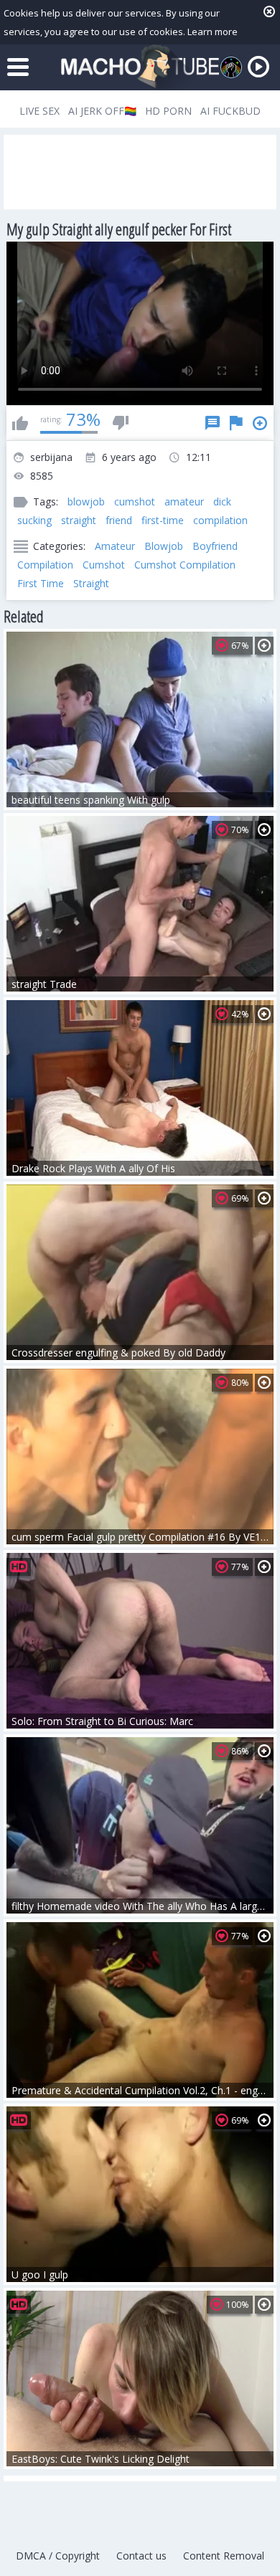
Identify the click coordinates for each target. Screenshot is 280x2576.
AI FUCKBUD (230, 111)
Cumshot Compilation (185, 565)
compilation (220, 520)
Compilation (45, 565)
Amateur (115, 546)
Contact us (141, 2556)
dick (222, 502)
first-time (163, 520)
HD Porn (168, 111)
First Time (41, 583)
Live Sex (39, 111)
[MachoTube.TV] (140, 67)
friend (119, 520)
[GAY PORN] (231, 67)
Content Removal (224, 2556)
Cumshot (104, 565)
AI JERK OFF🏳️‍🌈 (102, 111)
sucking (34, 520)
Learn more (213, 32)
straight (79, 520)
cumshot (135, 502)
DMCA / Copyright (58, 2556)
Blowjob (164, 546)
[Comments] (213, 423)
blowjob (86, 502)
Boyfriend (215, 546)
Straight (91, 583)
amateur (184, 502)
